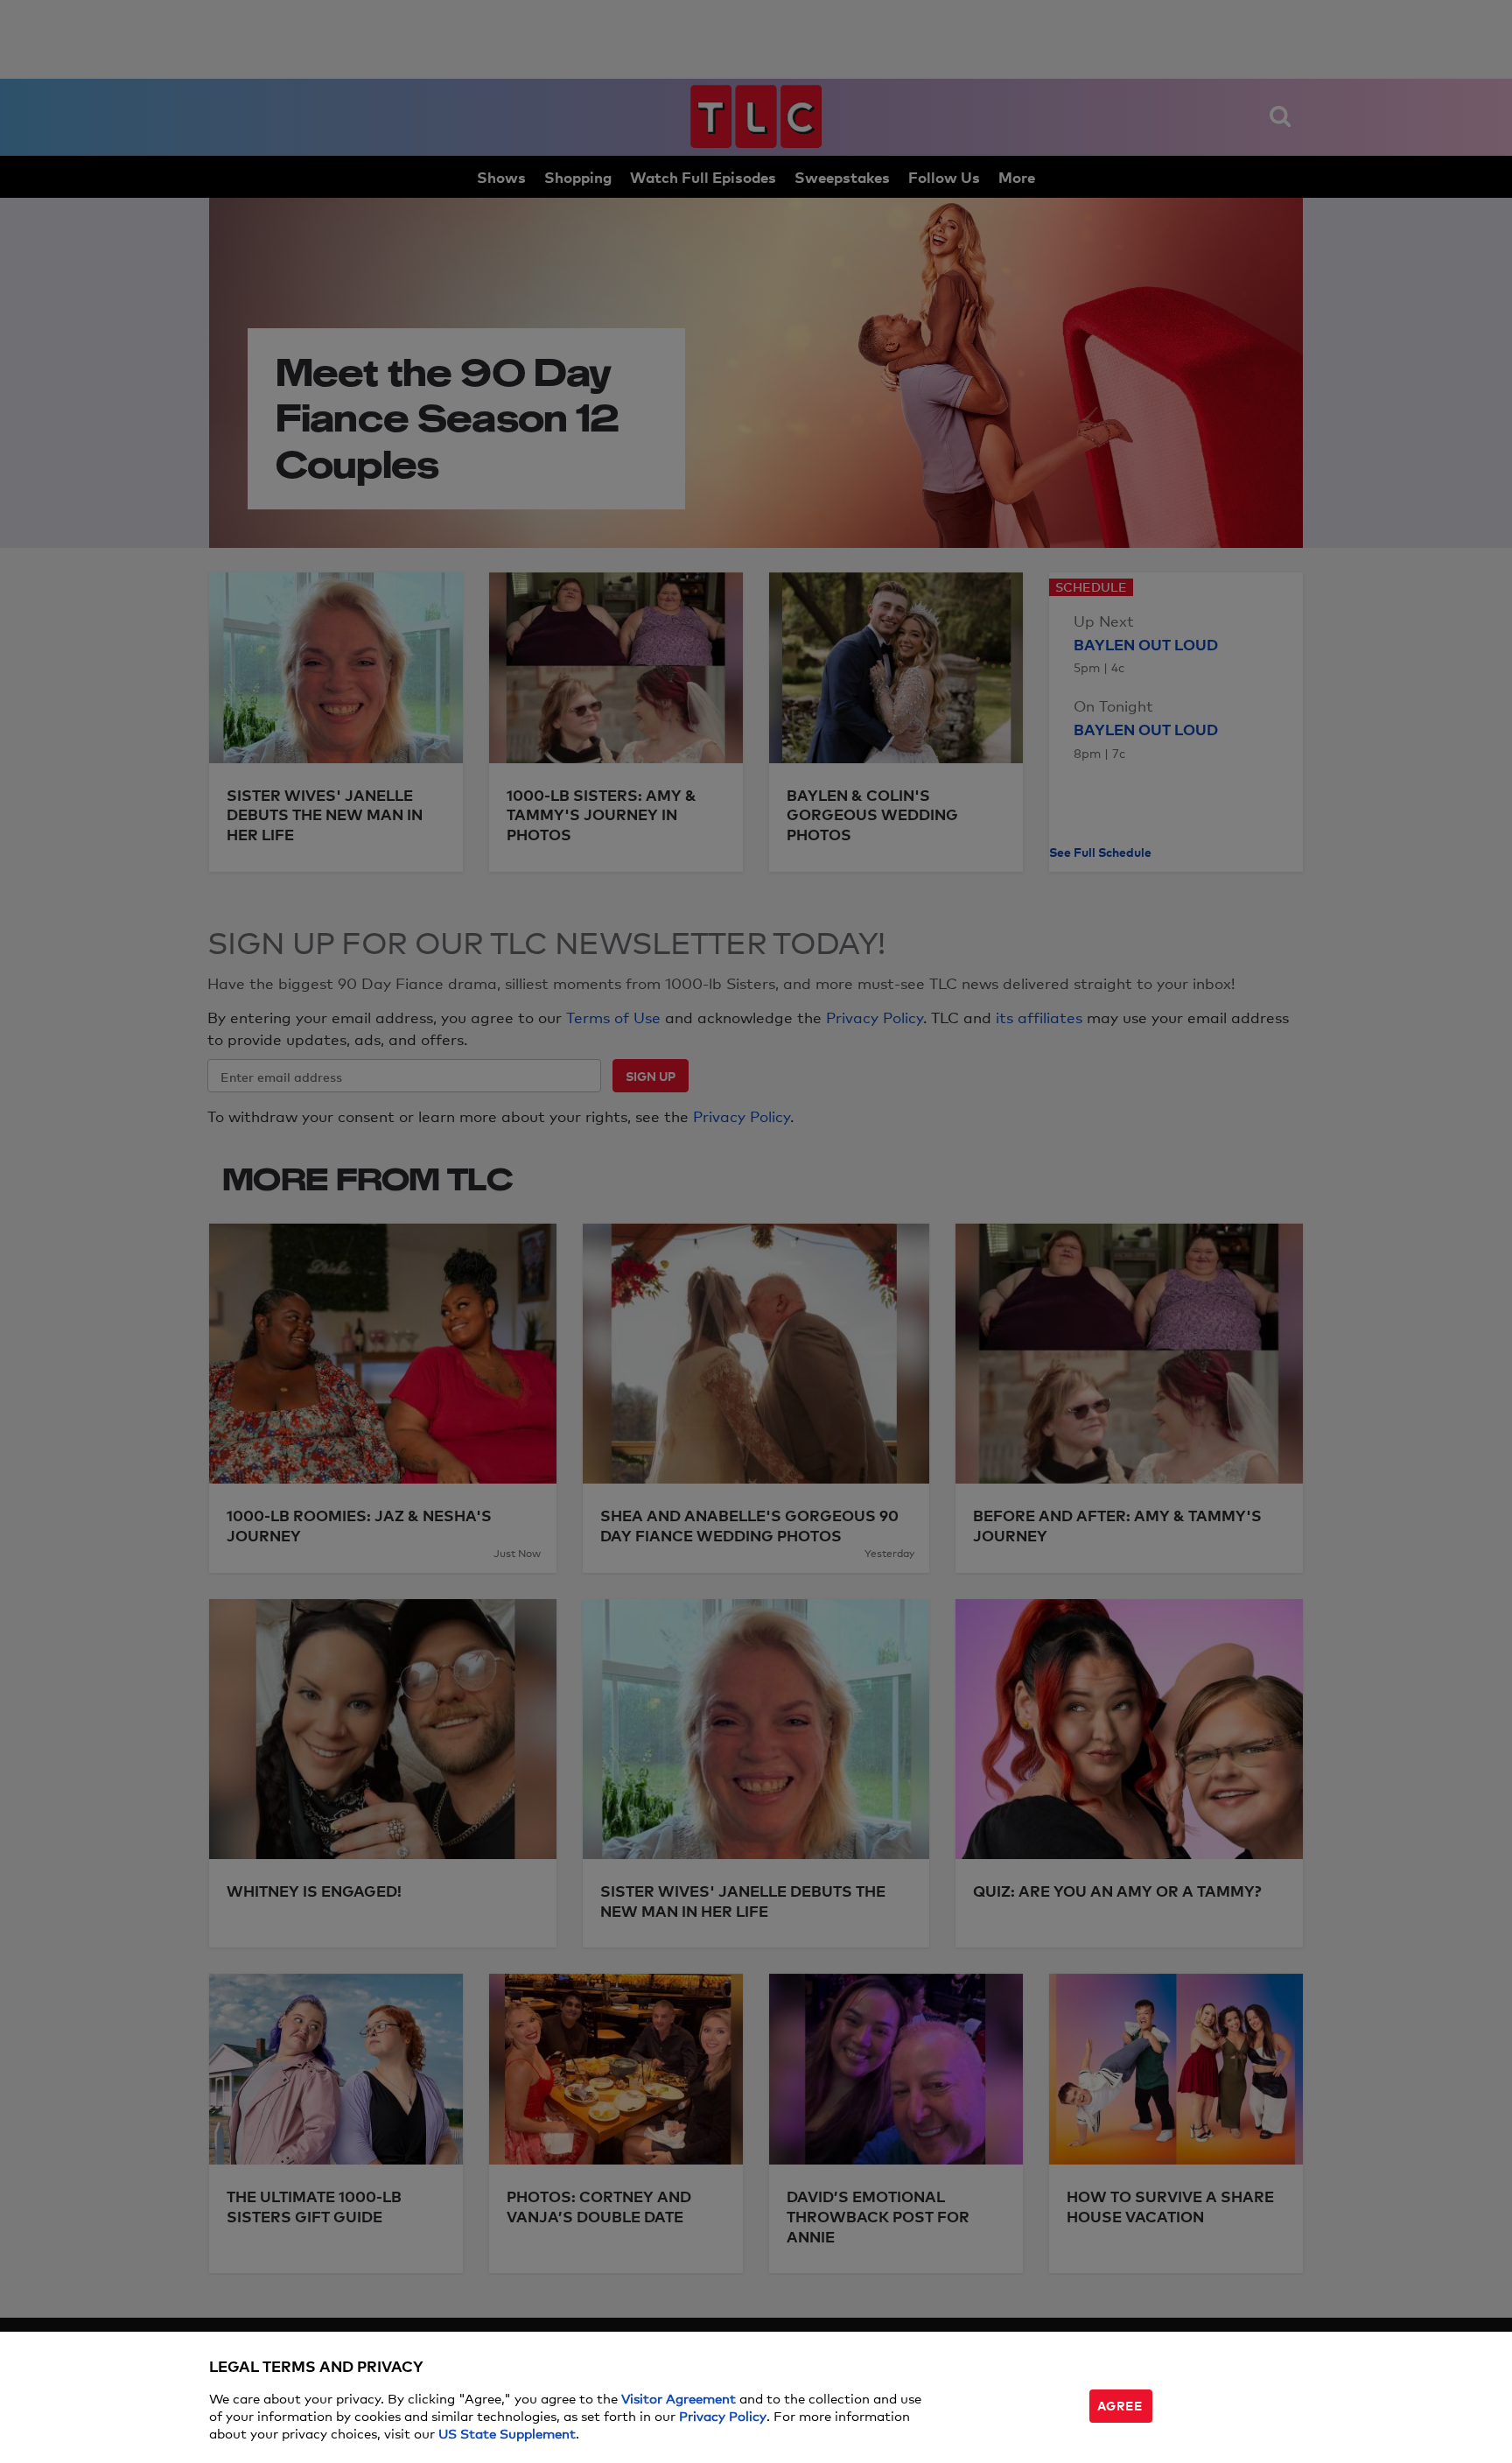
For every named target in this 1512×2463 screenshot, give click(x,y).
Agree (1120, 2405)
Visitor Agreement (679, 2398)
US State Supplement (507, 2433)
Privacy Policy (723, 2415)
